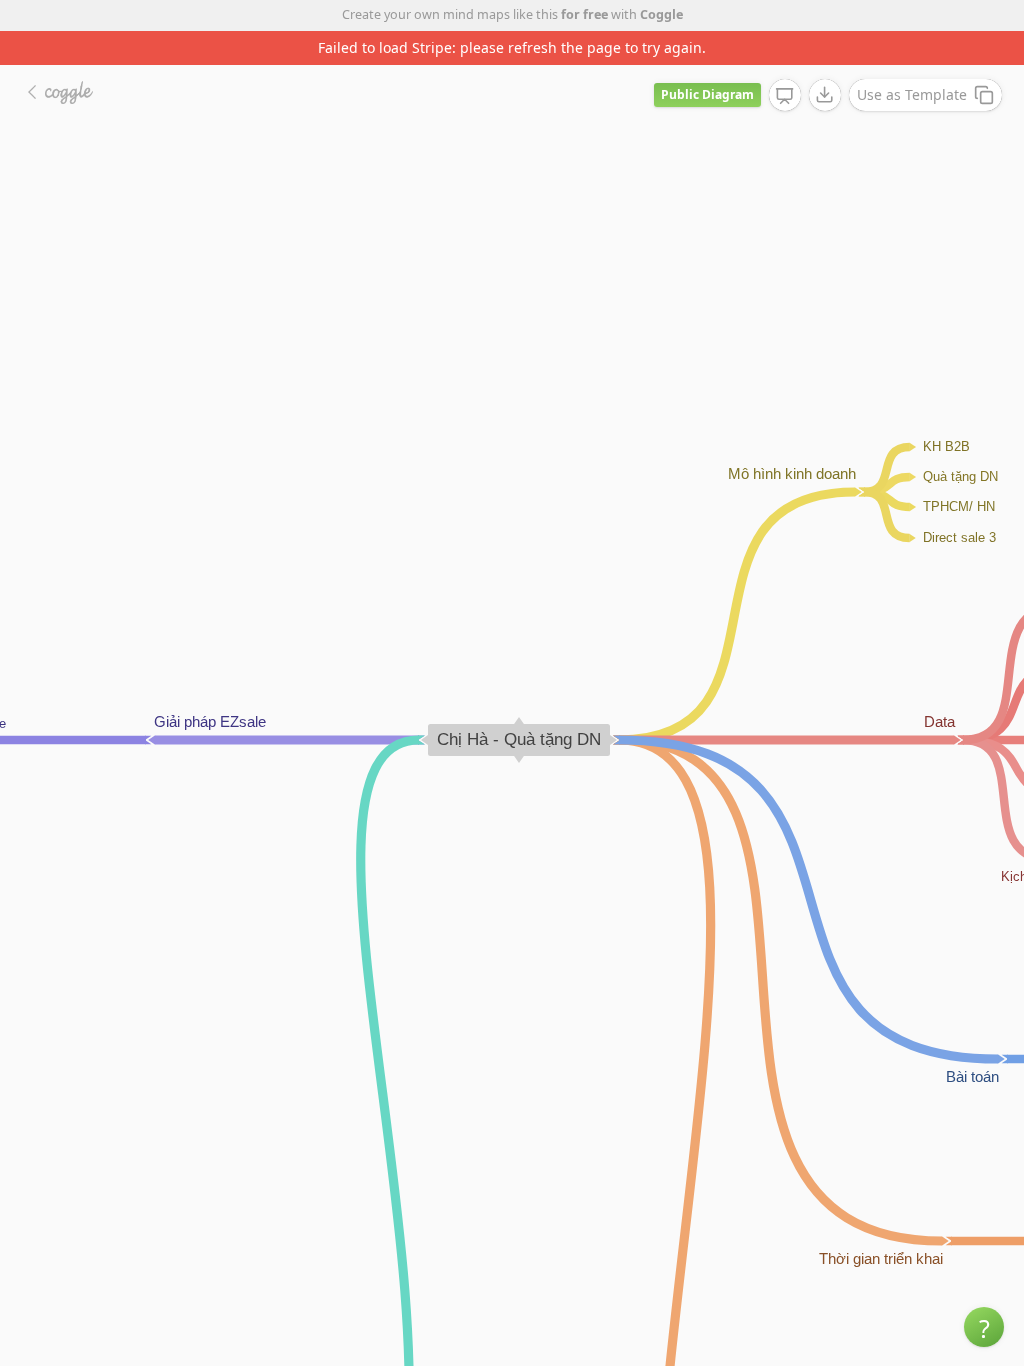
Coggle (661, 14)
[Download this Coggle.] (825, 95)
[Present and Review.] (785, 96)
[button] (984, 1327)
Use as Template (912, 94)
